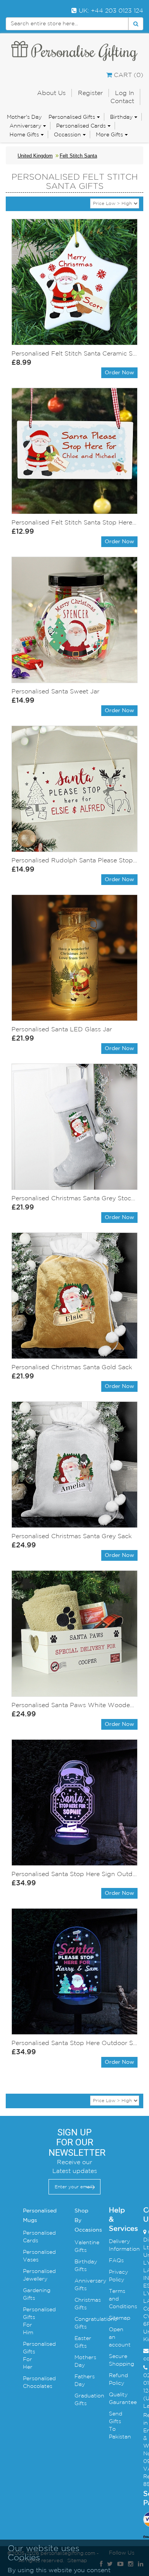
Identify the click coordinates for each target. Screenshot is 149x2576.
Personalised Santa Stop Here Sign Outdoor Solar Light (74, 1874)
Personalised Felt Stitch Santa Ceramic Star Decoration (74, 353)
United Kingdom (35, 156)
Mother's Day (24, 117)
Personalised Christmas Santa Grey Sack (72, 1536)
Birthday (121, 117)
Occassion (67, 134)
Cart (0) (128, 75)
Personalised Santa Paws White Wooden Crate (74, 1705)
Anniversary (25, 126)
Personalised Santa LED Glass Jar (62, 1029)
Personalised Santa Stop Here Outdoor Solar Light (74, 2043)
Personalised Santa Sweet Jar (55, 691)
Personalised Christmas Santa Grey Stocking (74, 1198)
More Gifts (109, 134)
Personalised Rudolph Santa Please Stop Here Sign (74, 860)
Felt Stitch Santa (78, 156)
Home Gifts (24, 134)
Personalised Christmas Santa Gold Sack (72, 1367)
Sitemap (120, 2318)
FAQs (116, 2260)
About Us (51, 93)
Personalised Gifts (72, 117)
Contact (122, 101)
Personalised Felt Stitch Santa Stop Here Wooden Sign (74, 522)
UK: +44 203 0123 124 (110, 10)
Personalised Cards (81, 126)
